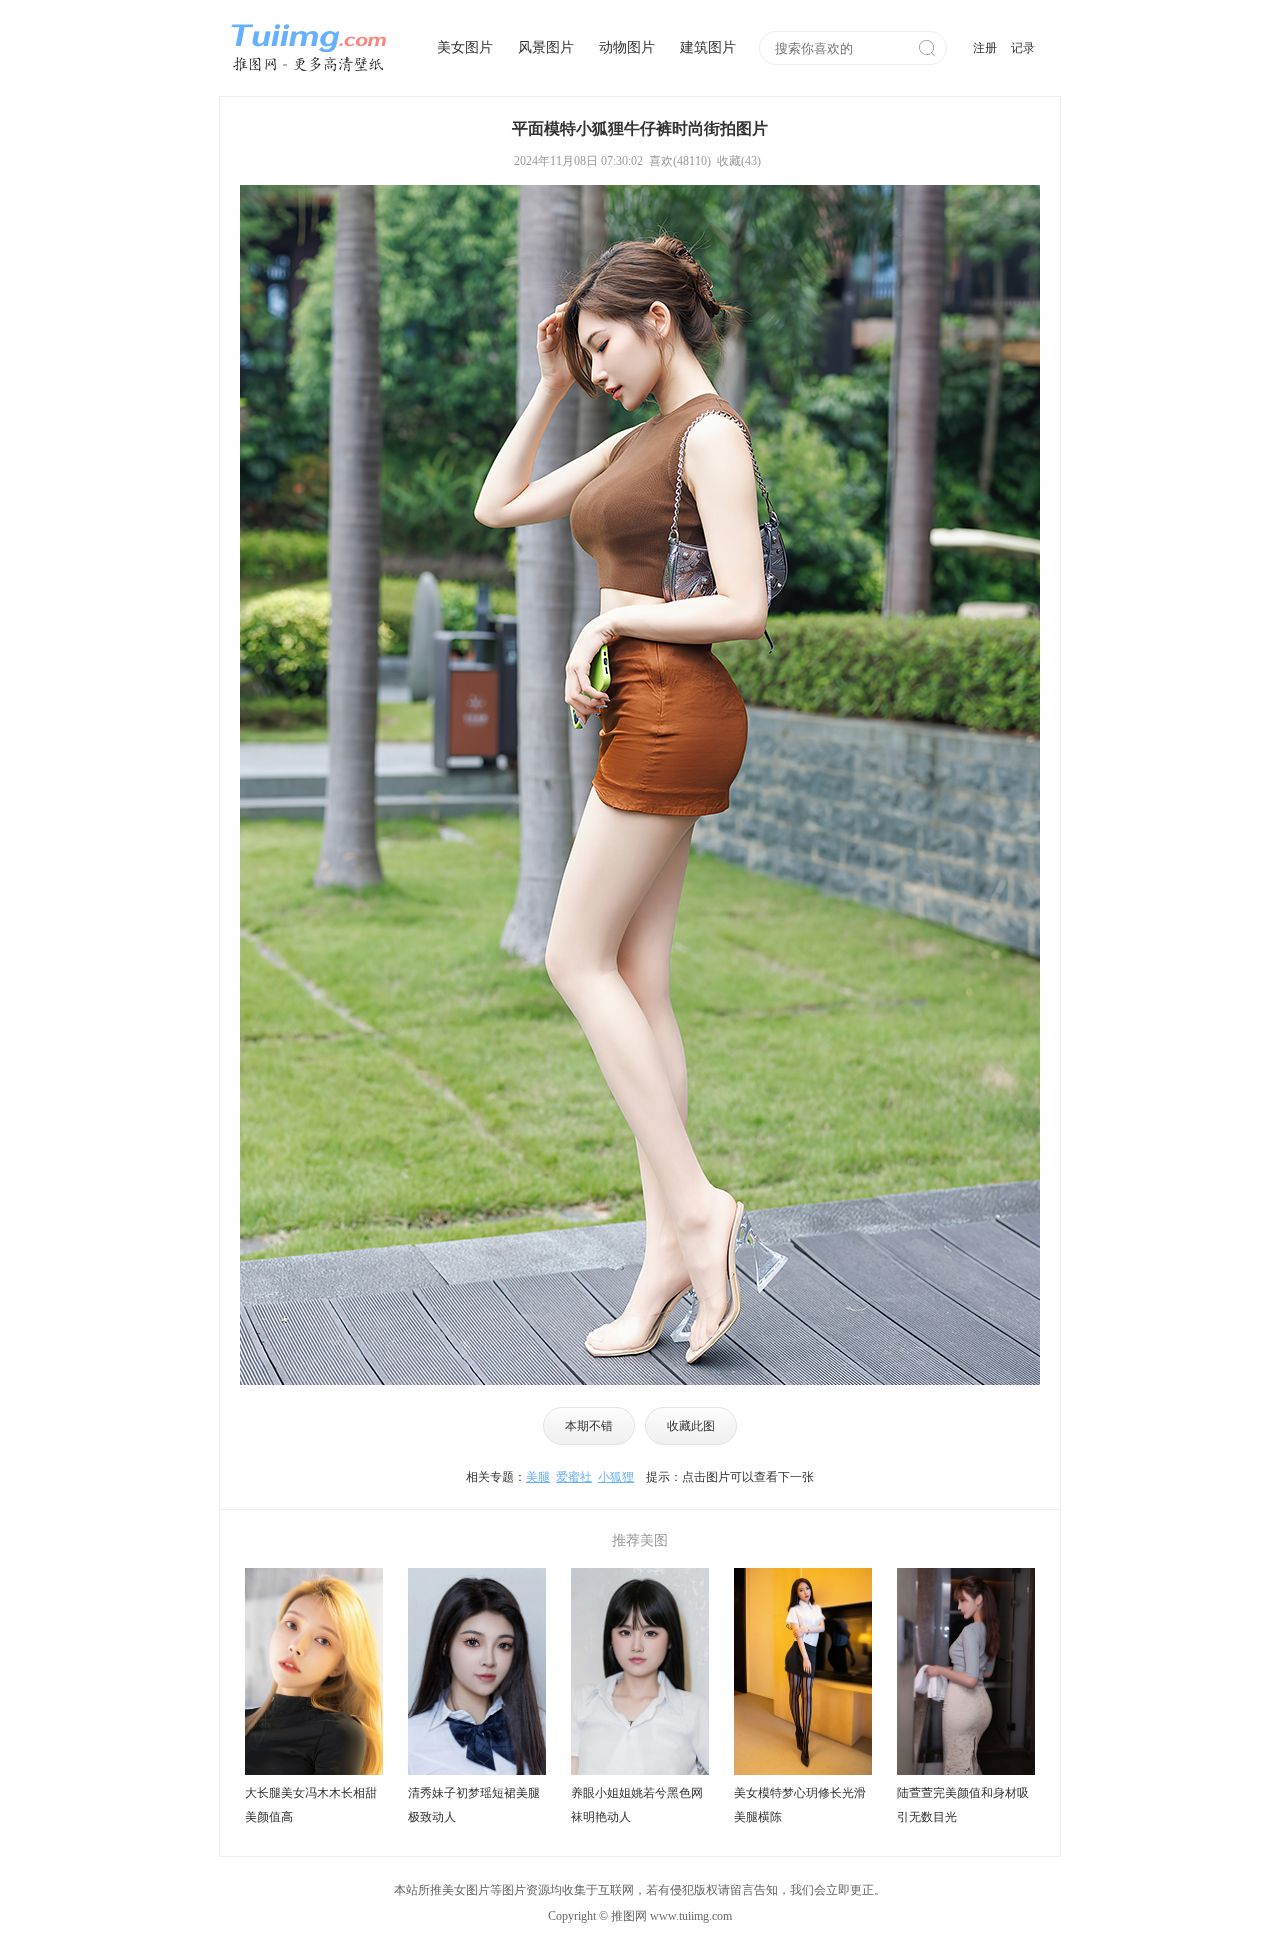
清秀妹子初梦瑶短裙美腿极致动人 (474, 1805)
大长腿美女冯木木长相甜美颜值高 (311, 1805)
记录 (1023, 48)
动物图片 (627, 47)
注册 (985, 48)
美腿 (538, 1477)
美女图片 (465, 47)
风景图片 (546, 47)
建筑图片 (708, 47)
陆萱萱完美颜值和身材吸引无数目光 (963, 1805)
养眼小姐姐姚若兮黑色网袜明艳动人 (637, 1805)
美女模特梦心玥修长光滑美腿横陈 (800, 1805)
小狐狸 (616, 1477)
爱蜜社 (574, 1477)
